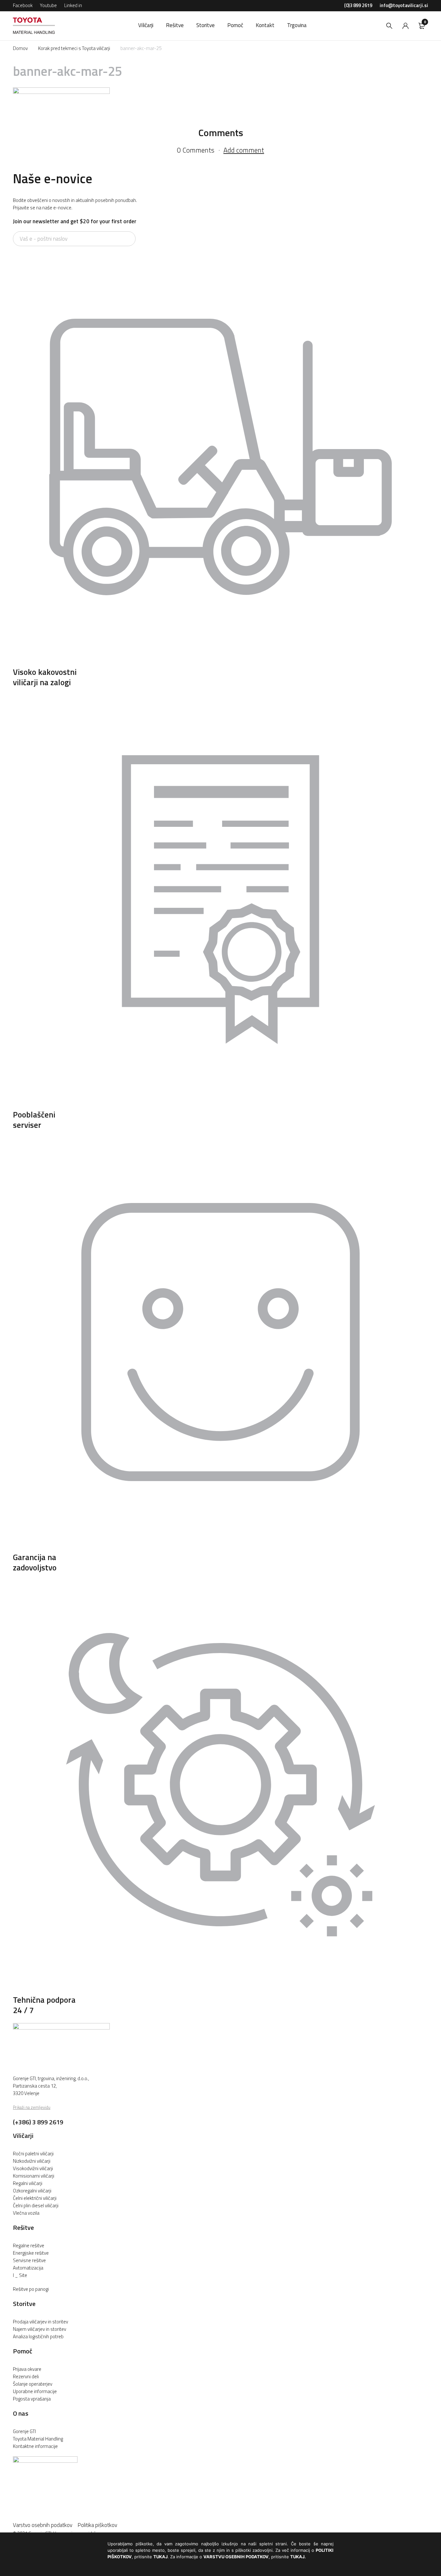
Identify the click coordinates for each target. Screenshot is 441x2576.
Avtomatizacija (28, 2268)
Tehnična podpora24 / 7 (44, 2005)
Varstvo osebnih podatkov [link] (45, 2525)
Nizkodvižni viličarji (32, 2161)
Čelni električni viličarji (35, 2198)
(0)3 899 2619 (358, 5)
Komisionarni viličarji (34, 2176)
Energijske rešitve (31, 2253)
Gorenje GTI (24, 2431)
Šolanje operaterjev (33, 2384)
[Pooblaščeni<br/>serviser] (221, 1105)
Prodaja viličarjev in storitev (41, 2322)
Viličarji (23, 2135)
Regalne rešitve (29, 2245)
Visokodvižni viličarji (33, 2168)
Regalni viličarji (28, 2183)
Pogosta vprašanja (32, 2399)
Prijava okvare (27, 2369)
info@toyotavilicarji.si (404, 5)
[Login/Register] (405, 26)
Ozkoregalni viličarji (32, 2191)
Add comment (244, 150)
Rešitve (23, 2227)
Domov (20, 48)
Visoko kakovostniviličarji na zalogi (45, 677)
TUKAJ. (298, 2557)
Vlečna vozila (26, 2213)
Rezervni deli (26, 2376)
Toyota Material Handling (38, 2439)
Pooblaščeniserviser (34, 1120)
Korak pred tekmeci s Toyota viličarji (74, 48)
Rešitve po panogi (31, 2289)
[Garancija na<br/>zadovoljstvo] (221, 1548)
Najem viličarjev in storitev (40, 2329)
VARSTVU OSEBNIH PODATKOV (236, 2557)
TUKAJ (160, 2557)
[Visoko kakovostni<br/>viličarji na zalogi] (221, 662)
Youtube (48, 5)
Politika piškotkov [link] (97, 2525)
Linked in (73, 5)
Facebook (23, 5)
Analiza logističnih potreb (38, 2336)
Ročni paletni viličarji (33, 2154)
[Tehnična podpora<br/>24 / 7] (221, 1990)
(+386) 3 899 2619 (38, 2122)
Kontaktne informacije (35, 2446)
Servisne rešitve (29, 2260)
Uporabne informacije (35, 2391)
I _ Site (20, 2275)
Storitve (24, 2304)
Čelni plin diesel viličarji (36, 2205)
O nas (21, 2413)
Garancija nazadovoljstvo (35, 1562)
